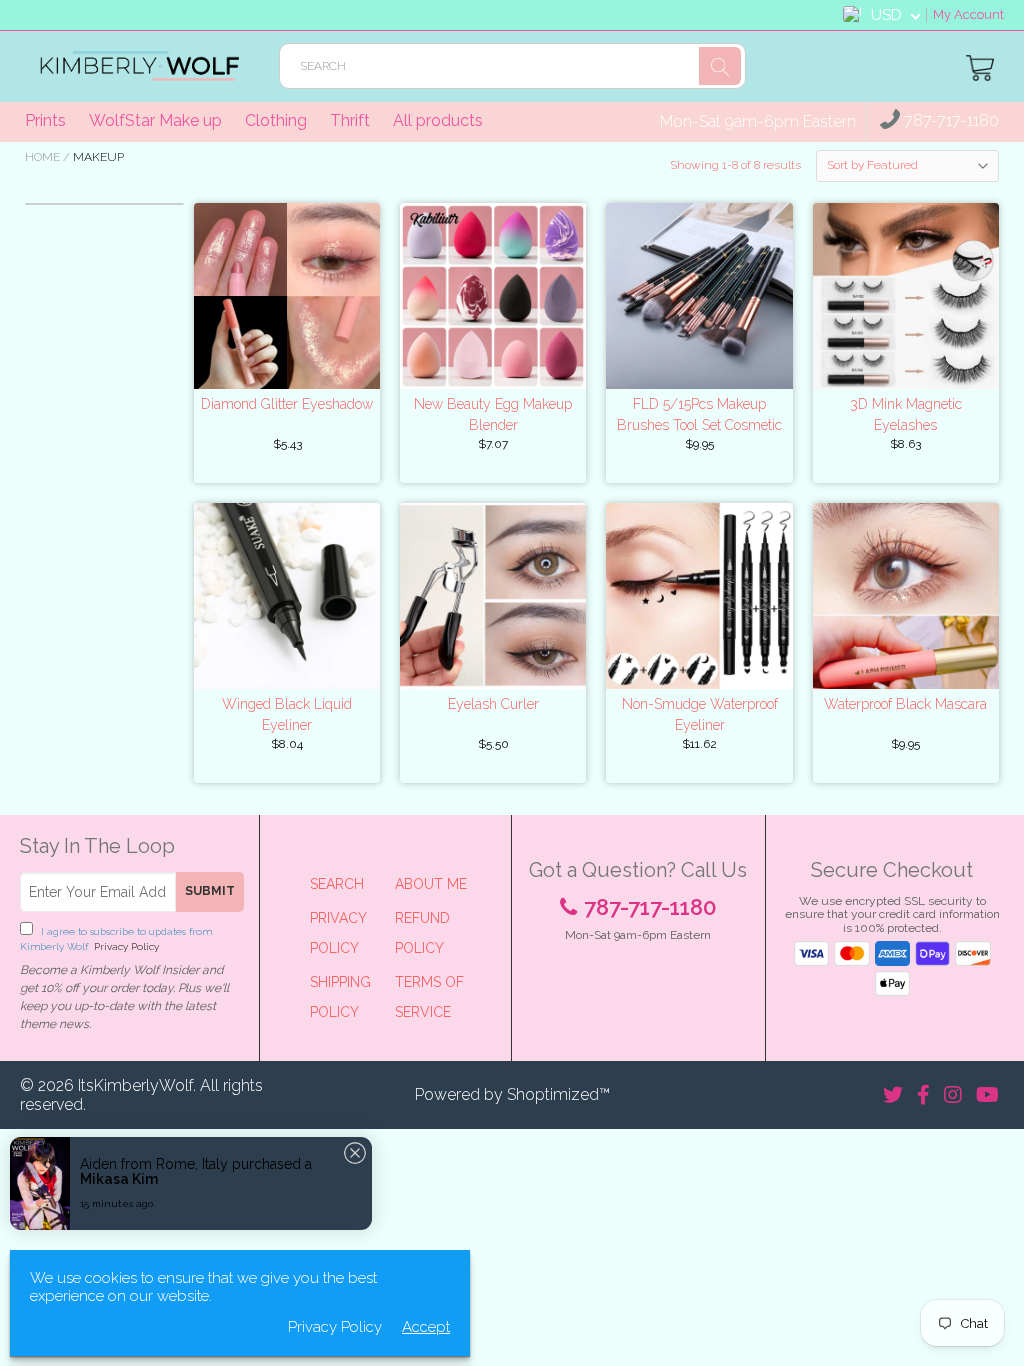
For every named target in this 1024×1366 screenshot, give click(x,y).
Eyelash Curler (493, 704)
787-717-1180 (949, 121)
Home (42, 157)
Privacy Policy (125, 946)
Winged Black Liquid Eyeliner (287, 714)
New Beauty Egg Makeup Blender (493, 414)
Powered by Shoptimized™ (512, 1094)
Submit (210, 891)
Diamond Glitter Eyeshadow (287, 404)
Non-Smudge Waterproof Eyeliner (700, 714)
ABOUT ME (431, 884)
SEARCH (337, 884)
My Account (968, 15)
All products (438, 120)
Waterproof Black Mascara (905, 704)
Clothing (276, 120)
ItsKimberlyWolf (135, 1085)
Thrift (350, 120)
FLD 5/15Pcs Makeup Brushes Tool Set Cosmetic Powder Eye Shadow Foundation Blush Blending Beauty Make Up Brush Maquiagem (699, 416)
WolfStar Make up (155, 120)
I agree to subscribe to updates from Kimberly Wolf (116, 939)
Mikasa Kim (119, 1179)
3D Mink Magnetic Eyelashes (906, 414)
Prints (45, 120)
